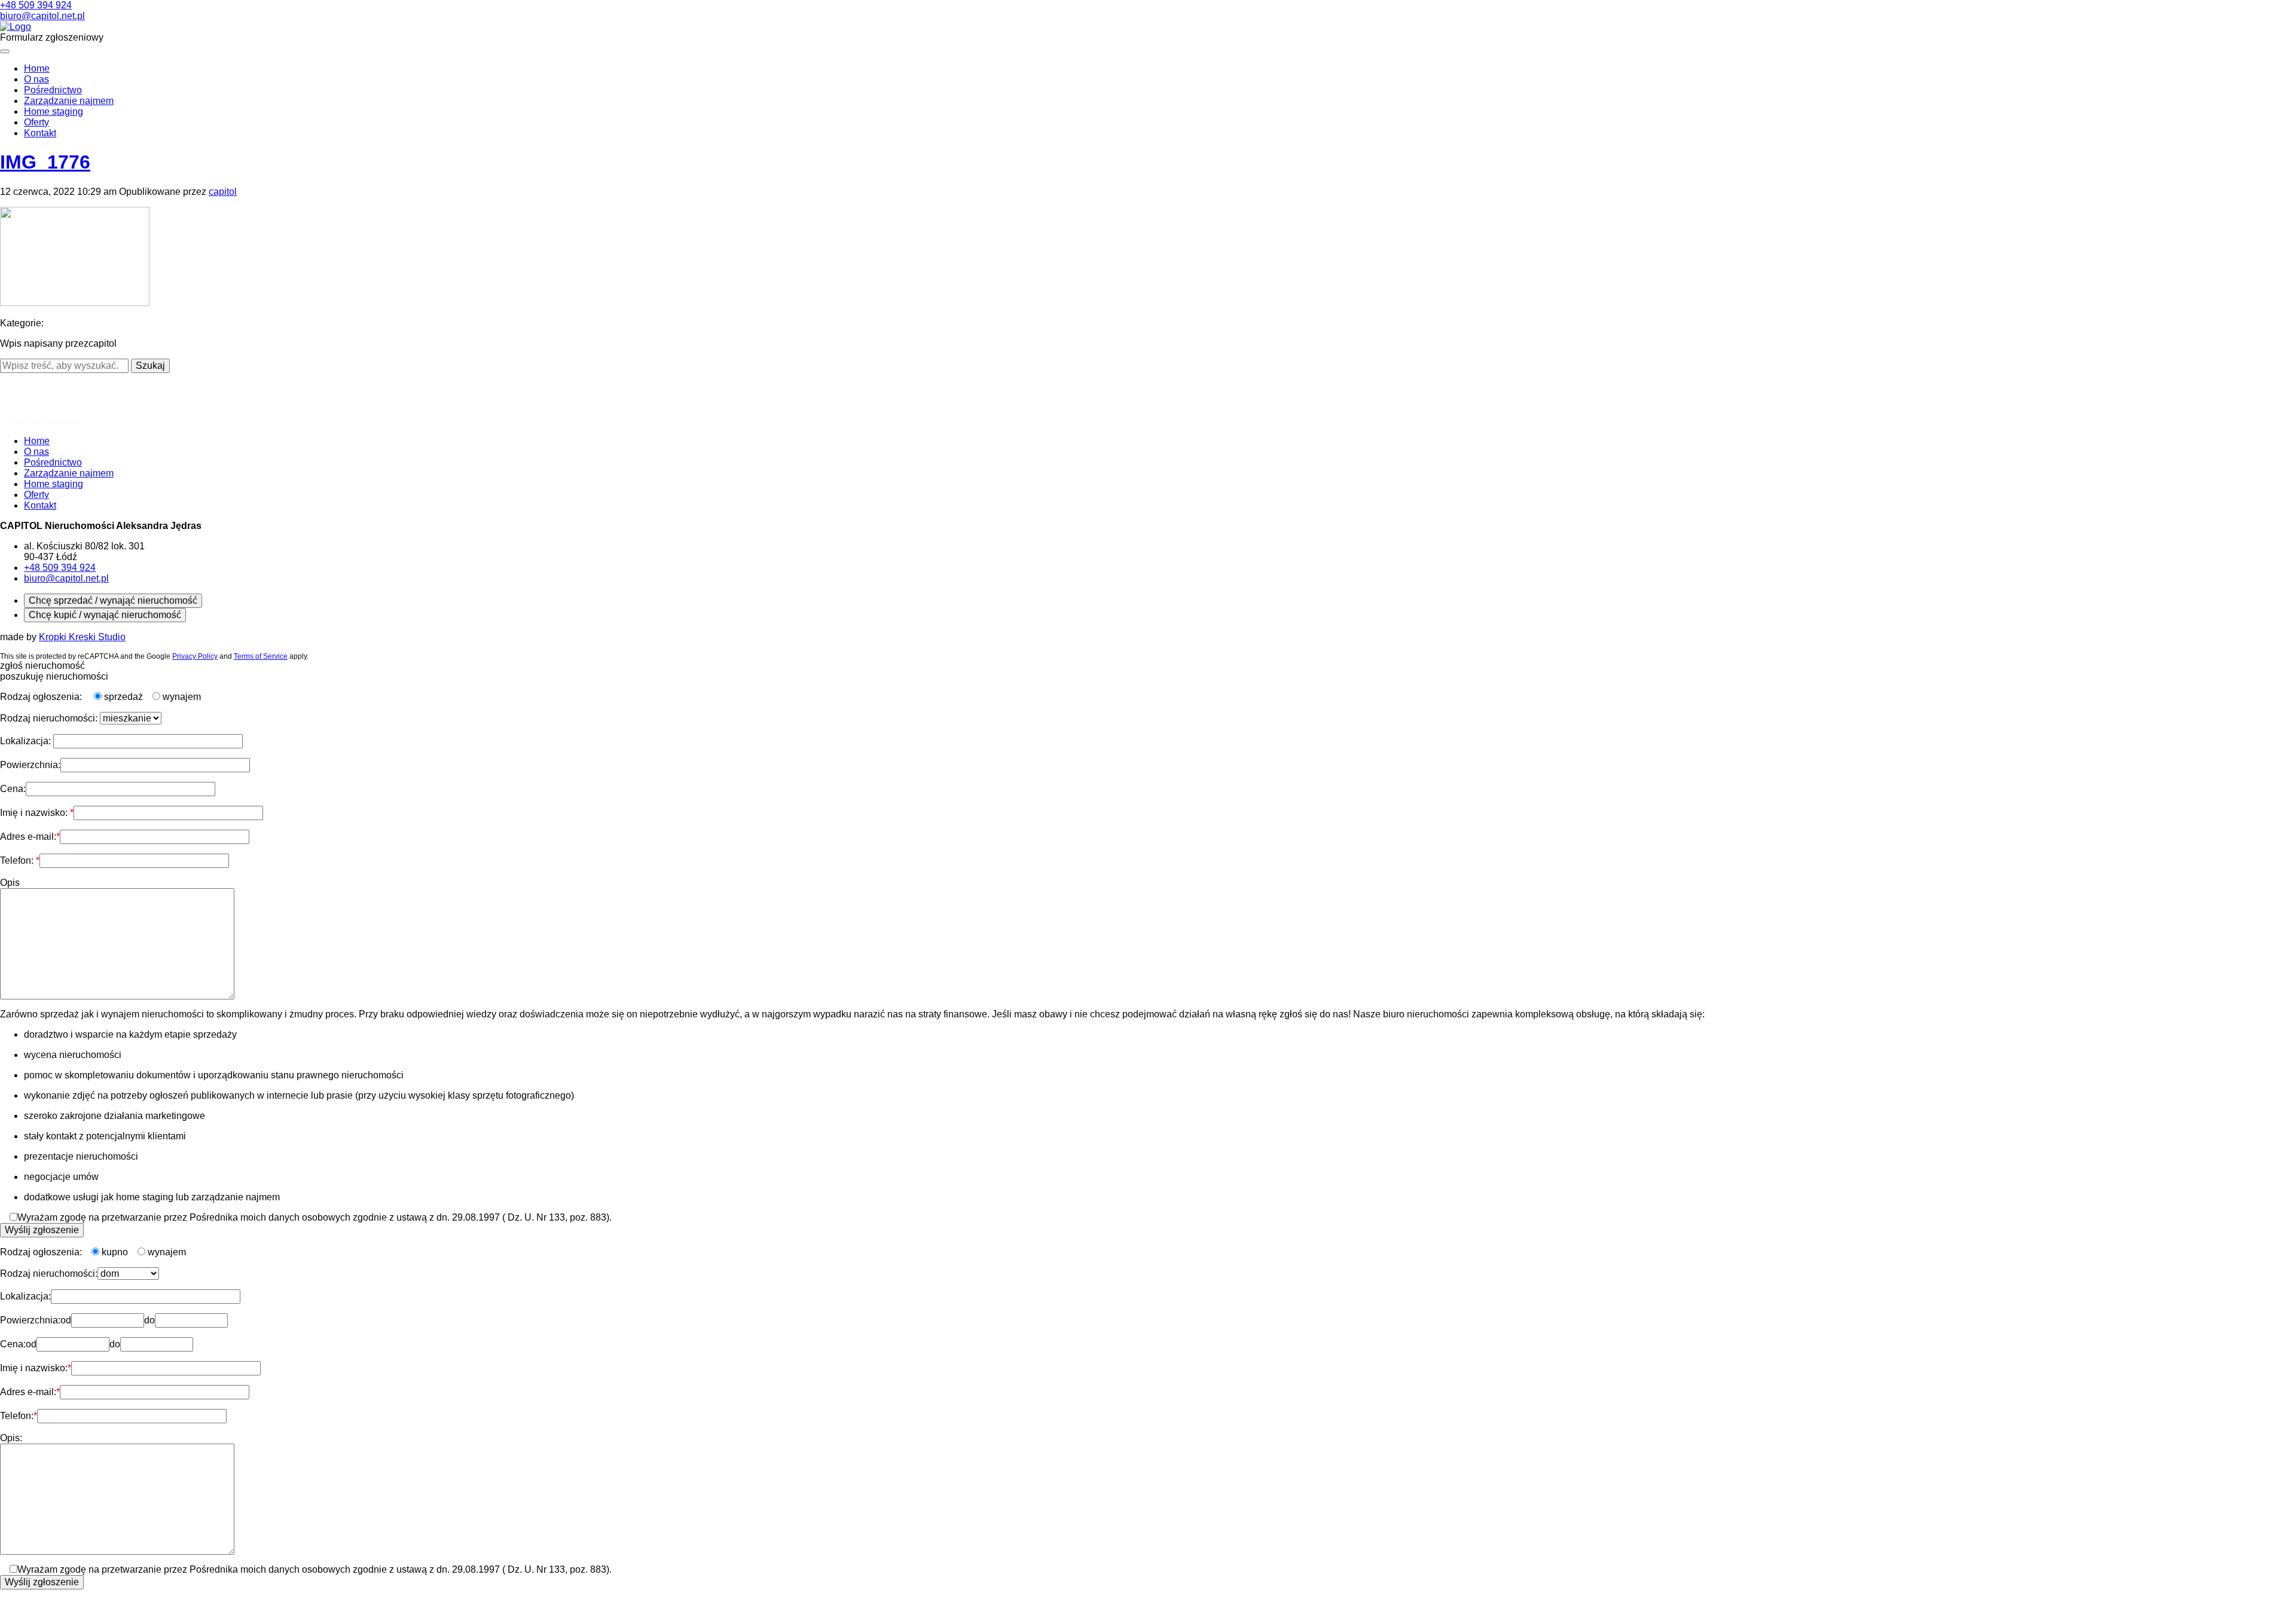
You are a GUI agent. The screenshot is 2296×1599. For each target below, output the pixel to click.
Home (37, 68)
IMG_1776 (45, 162)
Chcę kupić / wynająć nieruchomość (105, 615)
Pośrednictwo (53, 90)
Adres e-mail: (28, 837)
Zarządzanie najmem (69, 101)
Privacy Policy (195, 656)
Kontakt (40, 133)
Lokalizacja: (27, 741)
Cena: (13, 789)
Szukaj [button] (150, 366)
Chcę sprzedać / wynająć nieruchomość (113, 600)
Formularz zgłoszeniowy (52, 37)
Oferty (36, 122)
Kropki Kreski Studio (82, 637)
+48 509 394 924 (36, 5)
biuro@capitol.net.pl (42, 16)
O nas (36, 79)
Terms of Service (261, 656)
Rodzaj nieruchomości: (50, 718)
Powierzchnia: (30, 765)
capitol (223, 192)
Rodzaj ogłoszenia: (42, 697)
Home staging (54, 111)
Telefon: (18, 860)
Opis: (11, 1438)
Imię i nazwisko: (35, 813)
